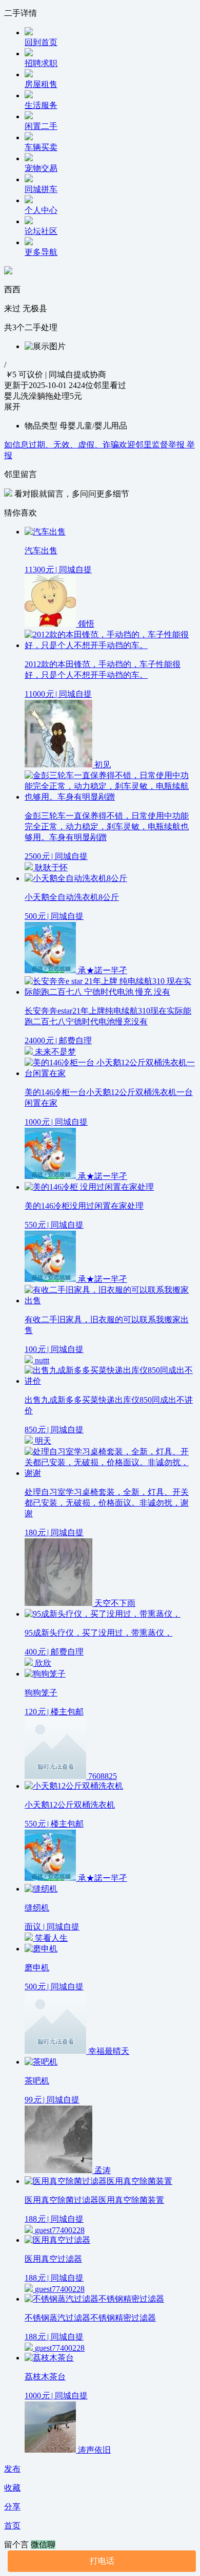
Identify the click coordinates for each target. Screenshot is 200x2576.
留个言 (17, 2545)
